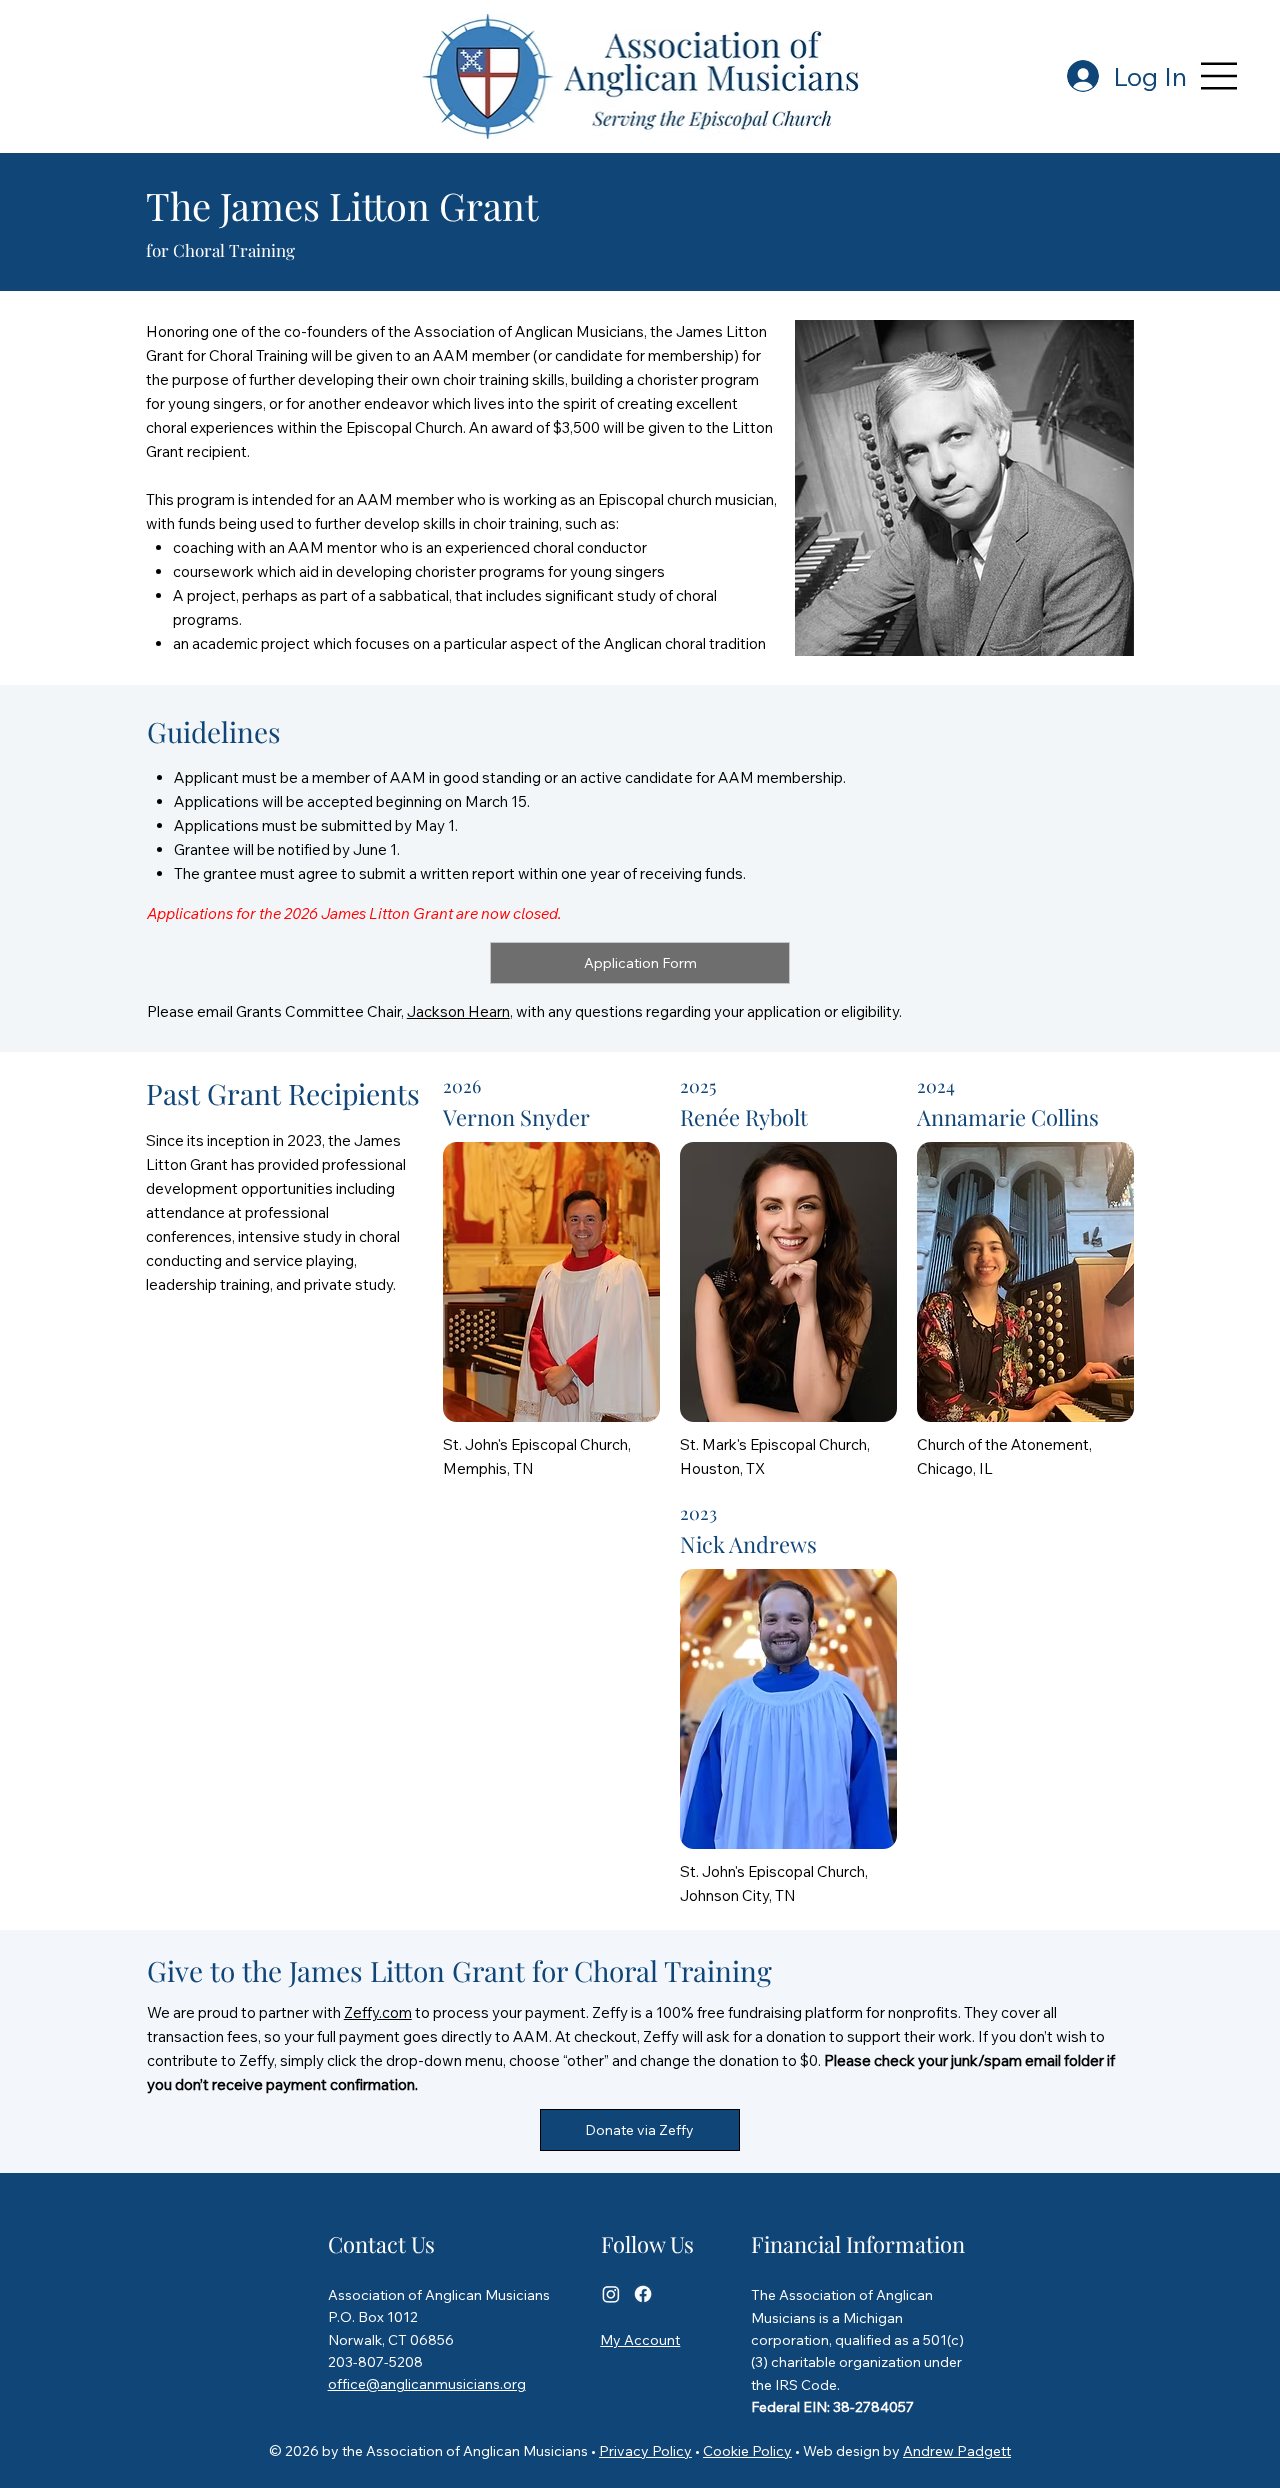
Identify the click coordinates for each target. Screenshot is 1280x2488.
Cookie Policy (747, 2451)
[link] (640, 963)
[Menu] (1220, 76)
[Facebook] (643, 2294)
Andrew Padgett (957, 2451)
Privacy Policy (645, 2451)
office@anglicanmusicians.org (427, 2384)
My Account (640, 2340)
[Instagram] (611, 2294)
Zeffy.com (378, 2012)
